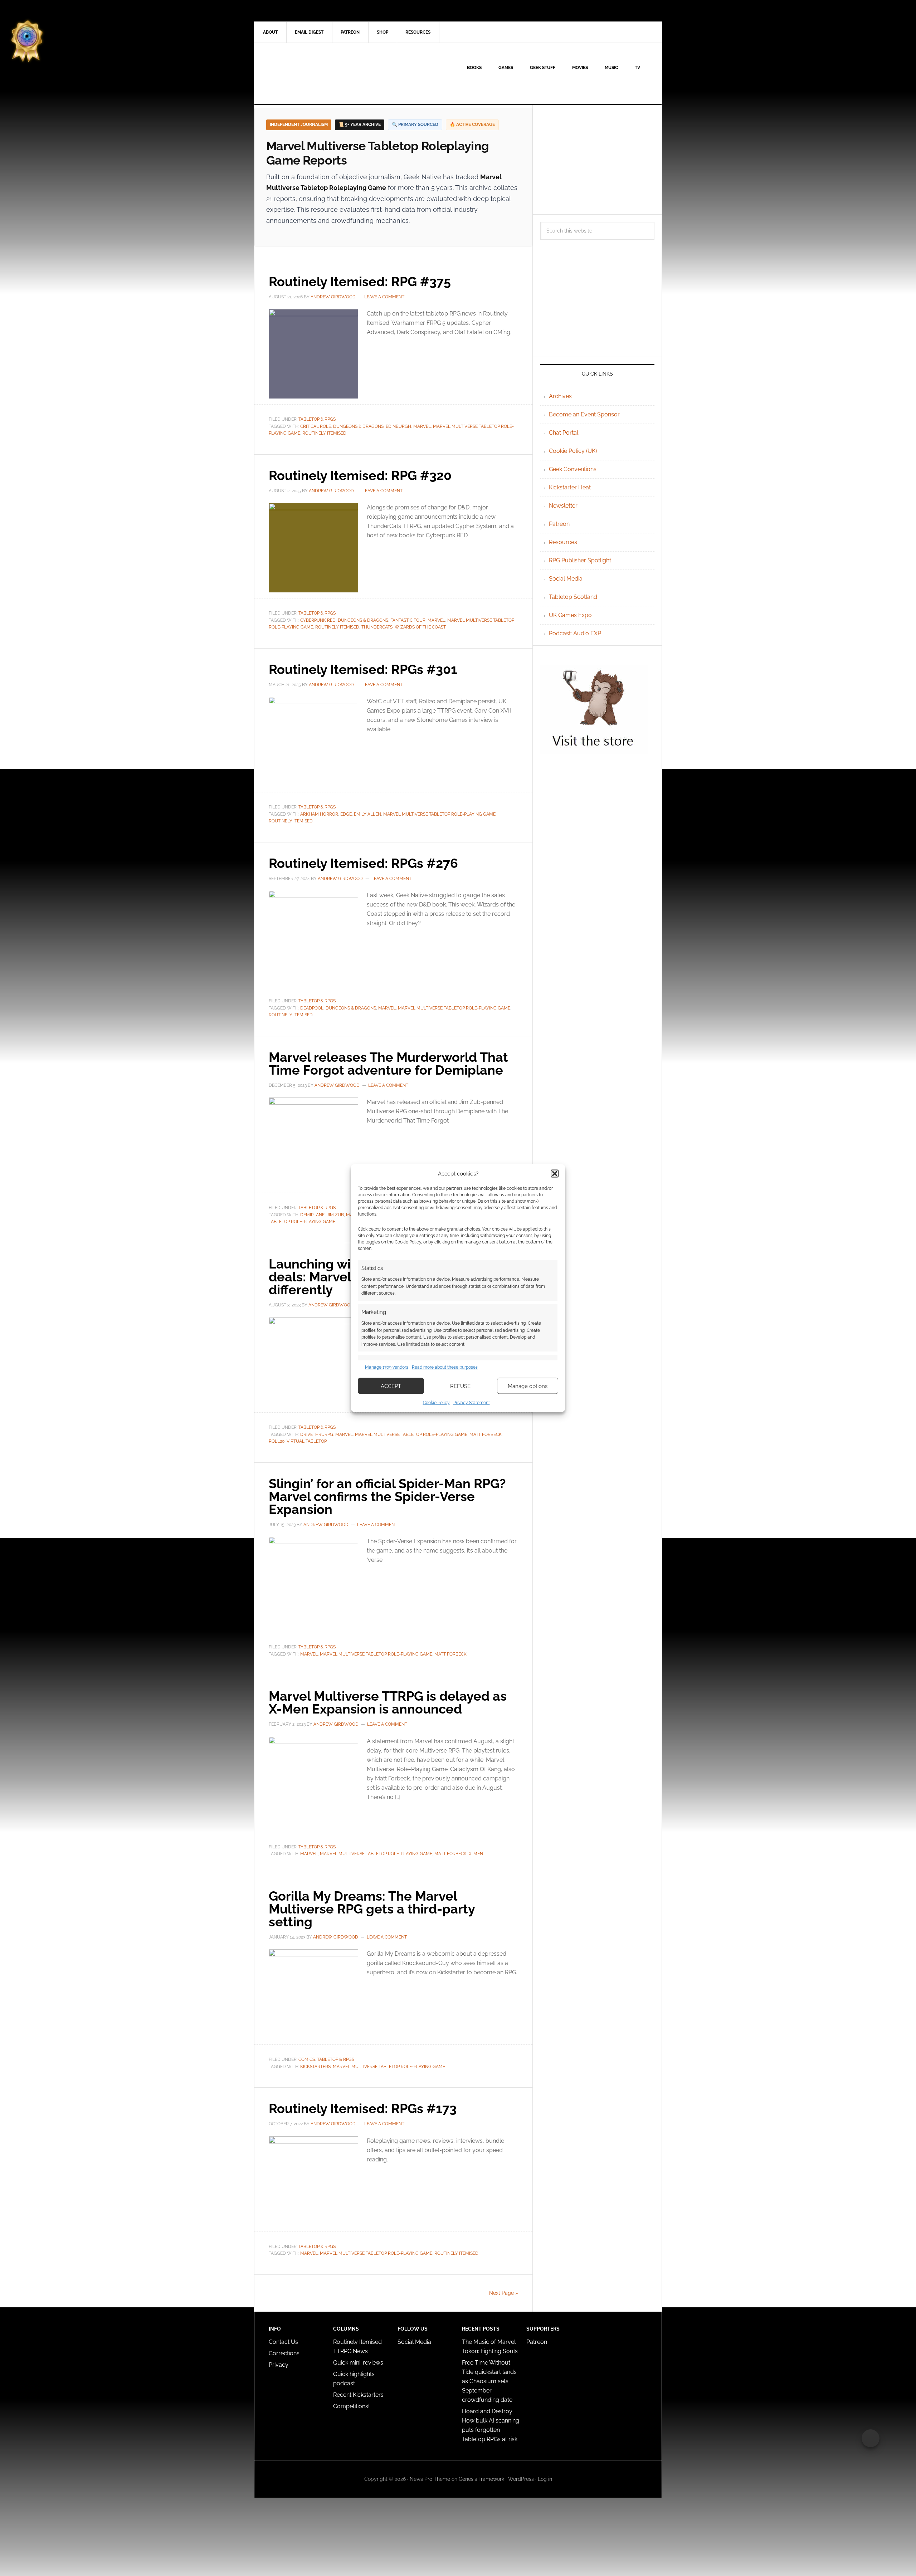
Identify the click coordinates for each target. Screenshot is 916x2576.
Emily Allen (367, 814)
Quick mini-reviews (358, 2363)
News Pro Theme (430, 2479)
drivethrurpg (317, 1434)
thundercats (377, 627)
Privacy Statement (472, 1403)
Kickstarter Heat (570, 487)
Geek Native (315, 73)
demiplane (312, 1215)
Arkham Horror (319, 814)
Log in (545, 2479)
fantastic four (408, 620)
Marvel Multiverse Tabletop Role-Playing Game (439, 814)
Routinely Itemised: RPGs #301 (363, 669)
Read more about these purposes (445, 1367)
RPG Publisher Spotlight (580, 560)
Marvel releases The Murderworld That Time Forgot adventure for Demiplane (388, 1064)
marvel (422, 426)
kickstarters (315, 2067)
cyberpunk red (318, 620)
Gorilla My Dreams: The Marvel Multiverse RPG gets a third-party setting (372, 1909)
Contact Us (283, 2342)
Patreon (559, 524)
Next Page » (504, 2293)
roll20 (277, 1441)
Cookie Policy (436, 1403)
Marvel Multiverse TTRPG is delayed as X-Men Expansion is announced (388, 1702)
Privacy (279, 2365)
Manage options (528, 1386)
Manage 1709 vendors (387, 1367)
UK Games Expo (570, 615)
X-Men (476, 1854)
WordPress (521, 2479)
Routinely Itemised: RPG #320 (360, 475)
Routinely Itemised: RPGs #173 (363, 2108)
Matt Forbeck (486, 1434)
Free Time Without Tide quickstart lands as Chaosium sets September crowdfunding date (489, 2381)
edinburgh (398, 426)
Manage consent (871, 2438)
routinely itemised (324, 433)
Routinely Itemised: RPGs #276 (363, 863)
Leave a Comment (384, 297)
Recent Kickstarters (359, 2395)
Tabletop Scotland (573, 597)
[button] (555, 1173)
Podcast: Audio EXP (575, 633)
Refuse (460, 1386)
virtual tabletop (307, 1441)
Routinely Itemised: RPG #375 (360, 282)
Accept (391, 1386)
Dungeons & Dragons (358, 426)
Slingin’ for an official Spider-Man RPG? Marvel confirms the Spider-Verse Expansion (387, 1496)
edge (346, 814)
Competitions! (351, 2406)
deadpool (312, 1008)
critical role (316, 426)
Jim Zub (335, 1215)
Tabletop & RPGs (317, 419)
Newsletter (563, 506)
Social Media (566, 579)
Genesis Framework (481, 2479)
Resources (563, 542)
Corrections (284, 2353)
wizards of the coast (420, 627)
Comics (307, 2059)
